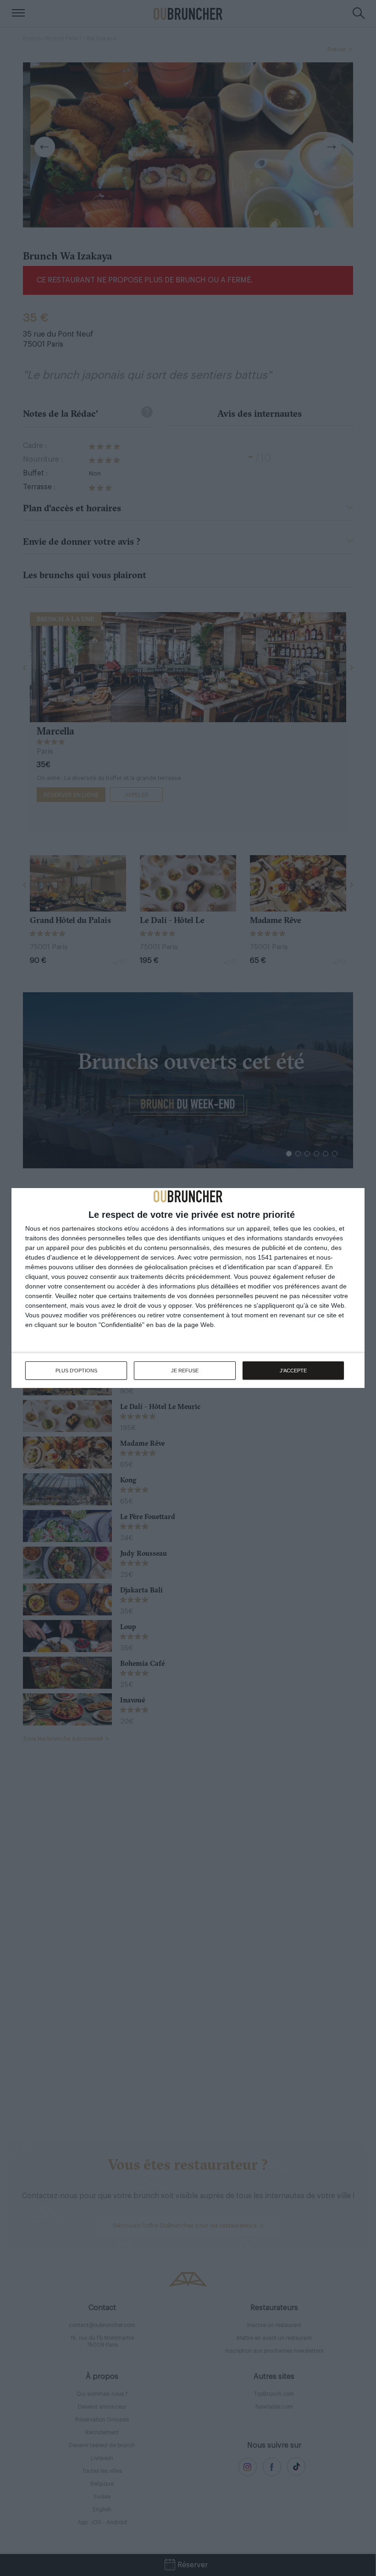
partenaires (78, 1228)
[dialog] (188, 1288)
